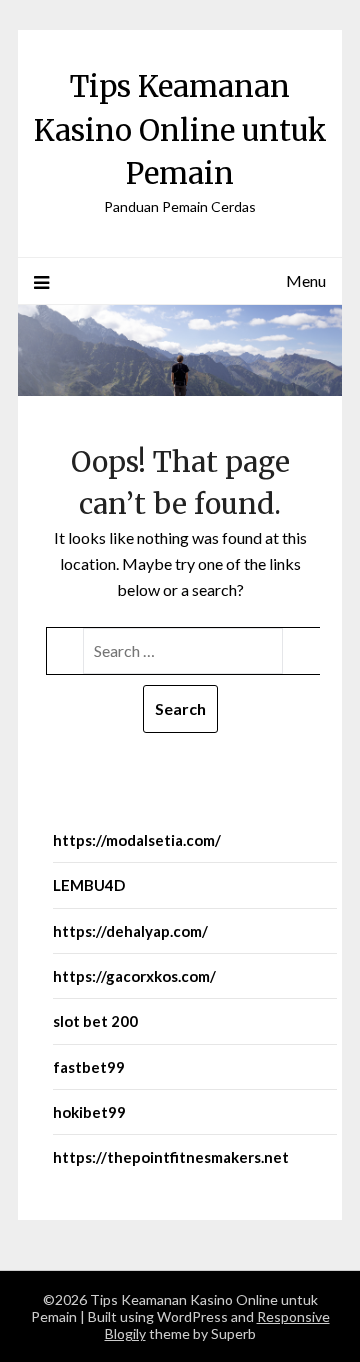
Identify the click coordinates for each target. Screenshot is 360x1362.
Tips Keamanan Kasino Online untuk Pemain (180, 130)
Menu (306, 280)
